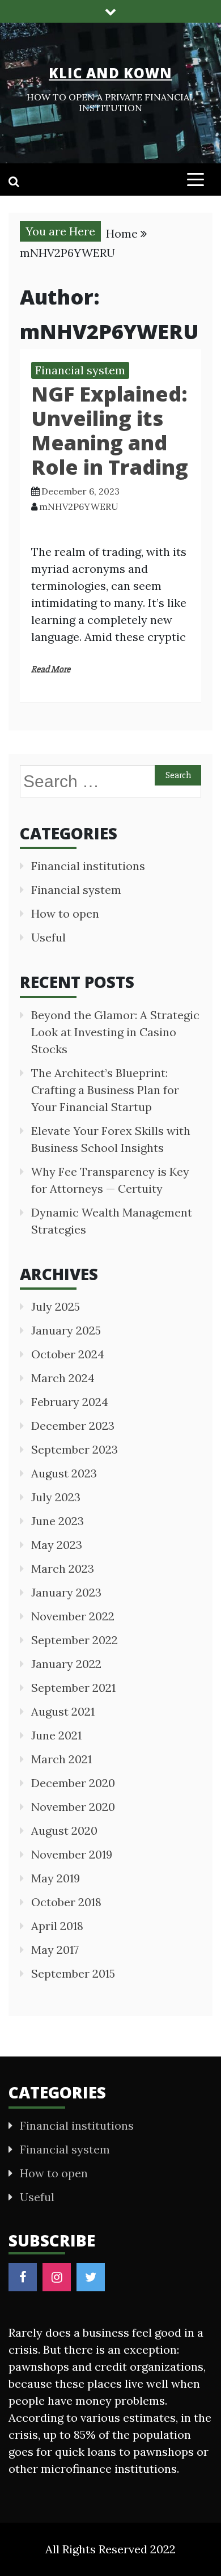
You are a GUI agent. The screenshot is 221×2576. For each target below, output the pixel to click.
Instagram (57, 2277)
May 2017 (55, 1950)
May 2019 (56, 1878)
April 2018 (57, 1926)
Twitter (91, 2277)
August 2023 (64, 1473)
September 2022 (75, 1640)
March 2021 (61, 1759)
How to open (65, 913)
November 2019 (72, 1854)
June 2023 (58, 1521)
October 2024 (68, 1354)
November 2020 (73, 1807)
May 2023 (57, 1545)
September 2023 (75, 1449)
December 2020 (73, 1783)
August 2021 (63, 1711)
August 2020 (64, 1830)
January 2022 (66, 1664)
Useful (48, 937)
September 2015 (73, 1973)
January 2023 (66, 1592)
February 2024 (70, 1402)
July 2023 (56, 1497)
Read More (51, 669)
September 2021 (73, 1688)
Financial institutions (88, 866)
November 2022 (73, 1616)
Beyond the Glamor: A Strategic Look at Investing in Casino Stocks (115, 1032)
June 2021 (56, 1735)
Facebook (23, 2277)
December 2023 (73, 1426)
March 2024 (63, 1378)
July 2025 (56, 1306)
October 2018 (66, 1902)
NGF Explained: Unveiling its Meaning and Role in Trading (110, 431)
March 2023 (63, 1568)
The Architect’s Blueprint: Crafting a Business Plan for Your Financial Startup (105, 1090)
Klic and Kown (110, 73)
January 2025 (66, 1330)
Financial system (80, 370)
